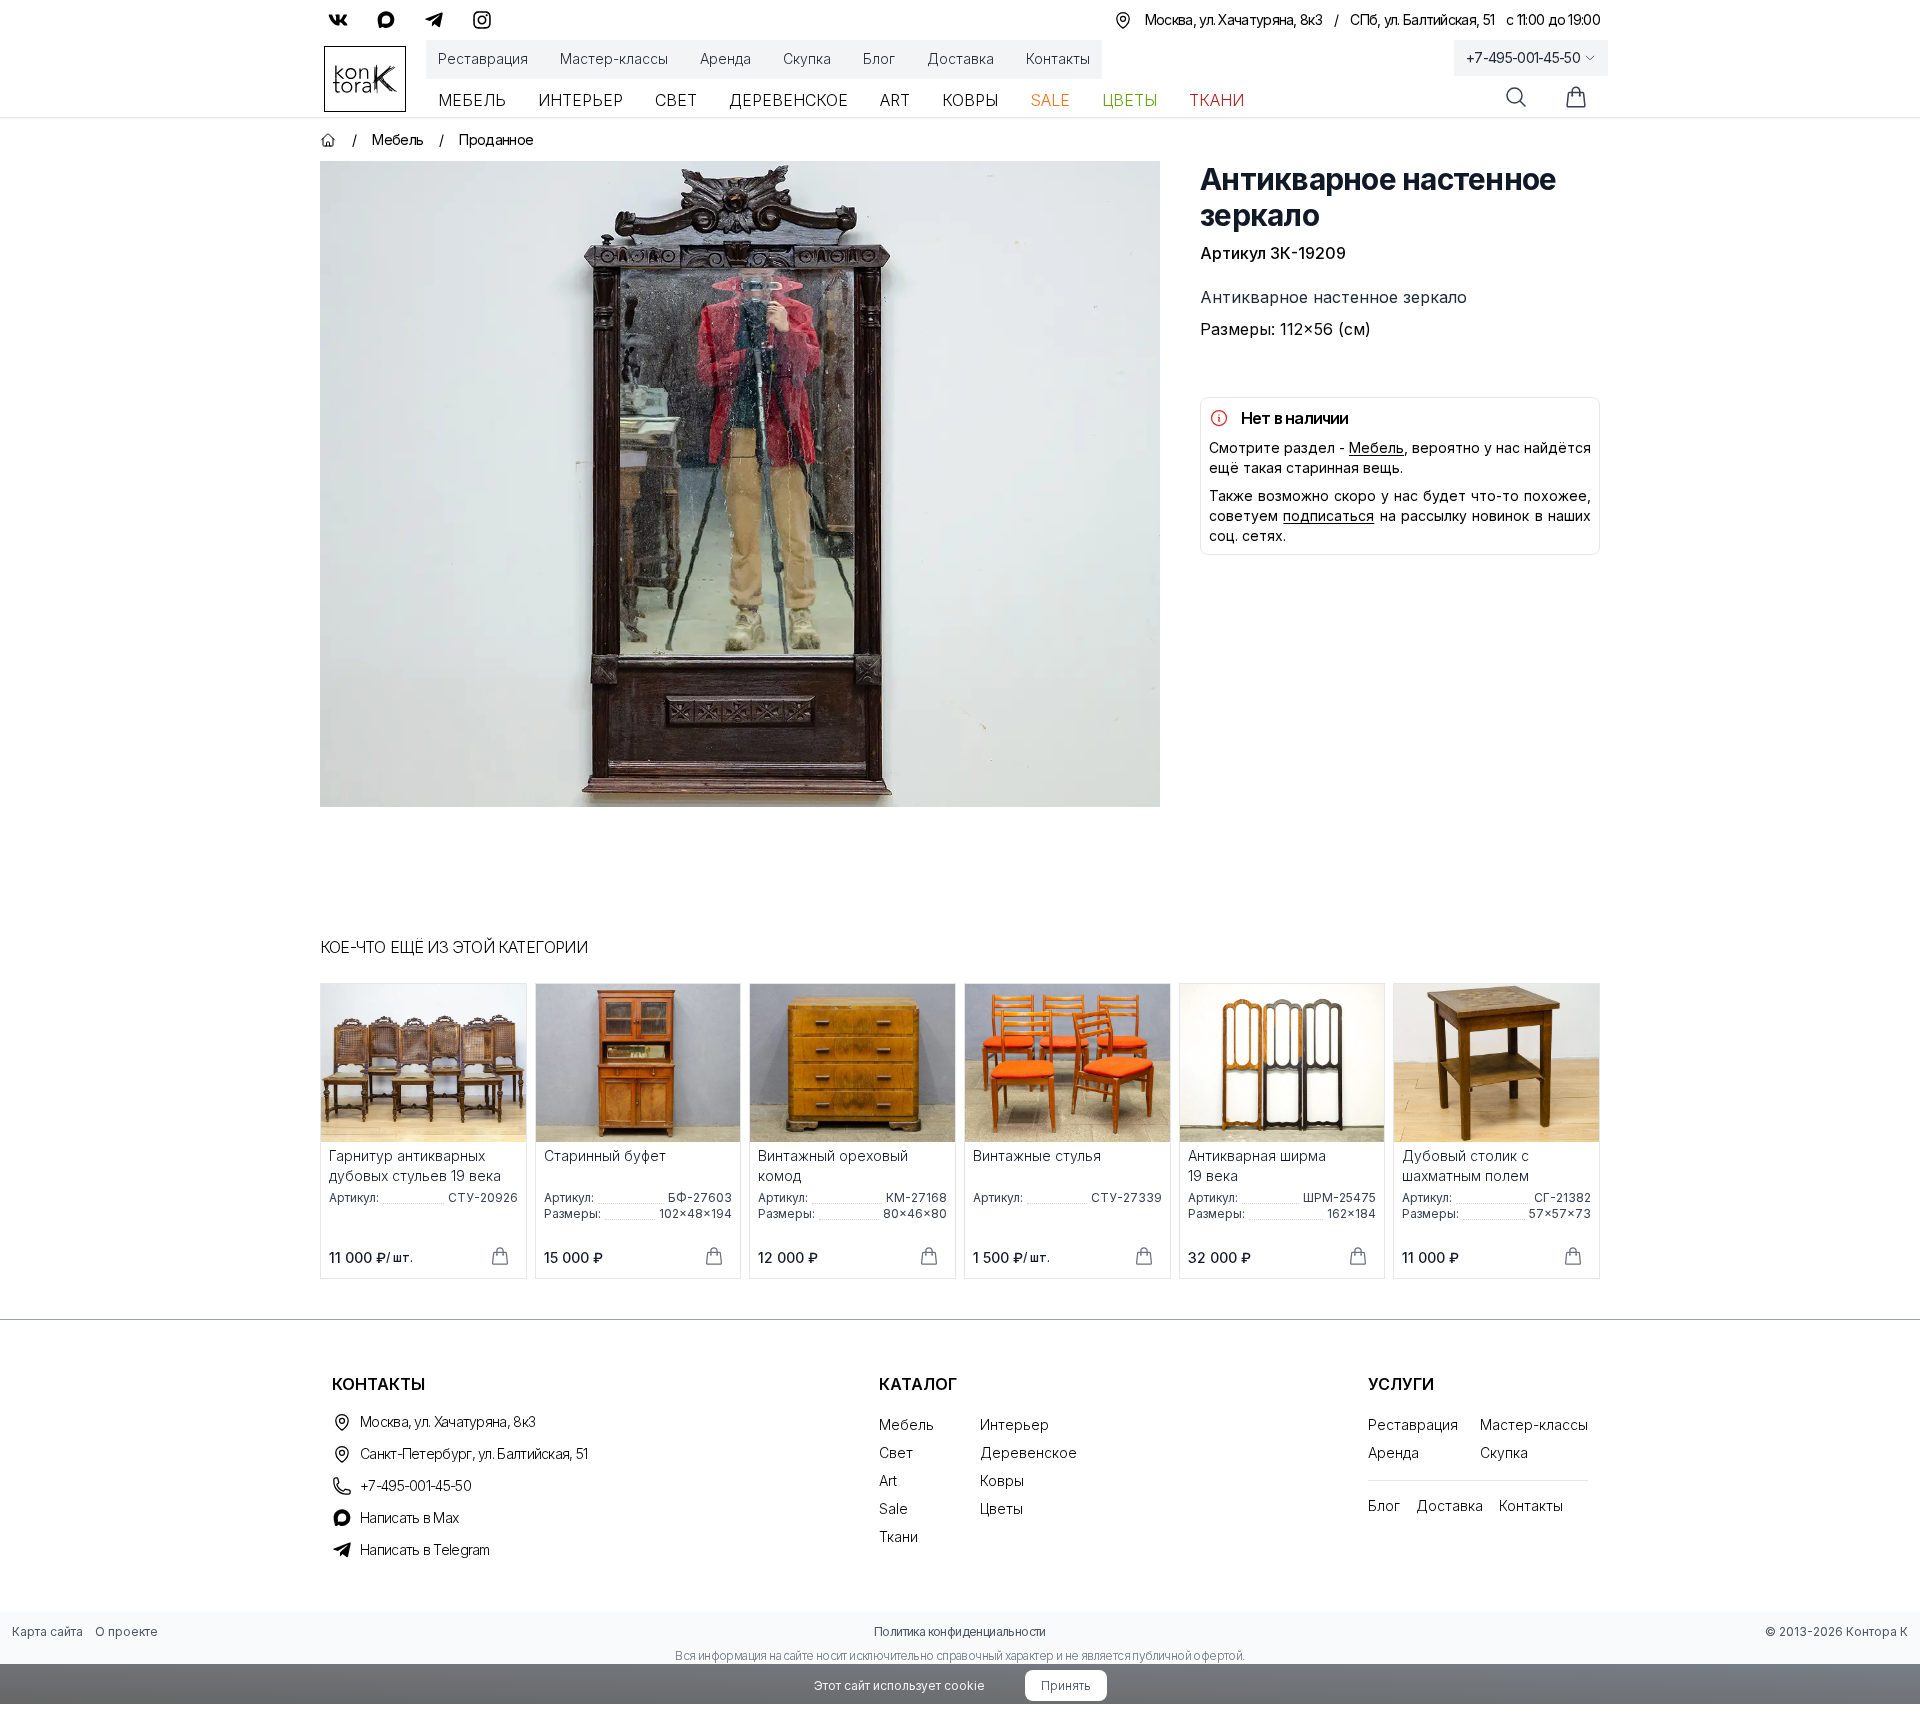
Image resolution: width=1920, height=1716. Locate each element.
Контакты (1058, 58)
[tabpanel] (740, 484)
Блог (879, 58)
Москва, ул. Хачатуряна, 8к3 (447, 1421)
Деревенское (788, 100)
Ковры (970, 100)
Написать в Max (409, 1517)
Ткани (1216, 100)
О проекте (126, 1631)
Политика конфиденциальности (960, 1631)
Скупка (807, 58)
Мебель (472, 100)
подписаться (1328, 515)
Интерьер (580, 100)
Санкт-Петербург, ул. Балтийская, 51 (474, 1453)
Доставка (960, 58)
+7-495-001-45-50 (1523, 57)
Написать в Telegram (425, 1549)
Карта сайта (47, 1631)
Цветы (1129, 100)
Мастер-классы (614, 58)
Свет (676, 100)
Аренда (725, 58)
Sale (1050, 100)
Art (895, 100)
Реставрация (483, 58)
